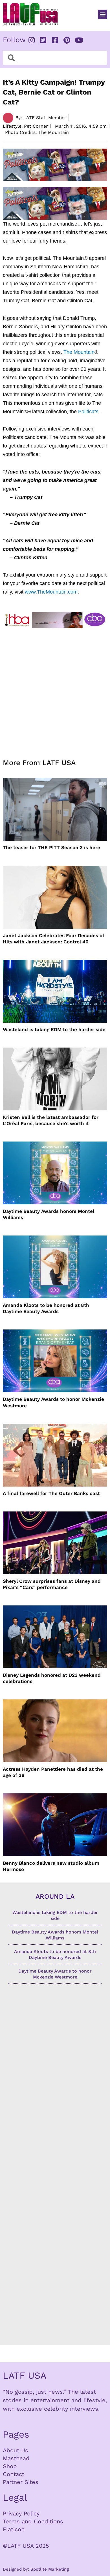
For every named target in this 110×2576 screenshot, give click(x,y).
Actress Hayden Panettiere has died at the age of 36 (53, 1772)
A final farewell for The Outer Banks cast (51, 1493)
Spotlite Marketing (50, 2569)
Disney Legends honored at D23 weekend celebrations (52, 1678)
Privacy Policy (21, 2513)
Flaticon (14, 2529)
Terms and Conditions (33, 2521)
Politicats (88, 412)
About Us (16, 2450)
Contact (14, 2474)
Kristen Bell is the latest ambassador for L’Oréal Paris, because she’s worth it (51, 1120)
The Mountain (79, 352)
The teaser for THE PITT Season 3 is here (51, 847)
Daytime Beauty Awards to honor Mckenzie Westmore (53, 1402)
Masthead (16, 2458)
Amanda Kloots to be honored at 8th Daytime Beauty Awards (46, 1308)
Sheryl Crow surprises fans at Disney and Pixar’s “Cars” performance (52, 1584)
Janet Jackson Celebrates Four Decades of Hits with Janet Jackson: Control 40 (54, 939)
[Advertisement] (55, 690)
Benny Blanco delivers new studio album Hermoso (51, 1866)
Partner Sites (21, 2482)
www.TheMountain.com (51, 592)
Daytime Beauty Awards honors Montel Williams (49, 1214)
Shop (10, 2466)
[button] (103, 14)
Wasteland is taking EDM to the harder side (54, 1029)
